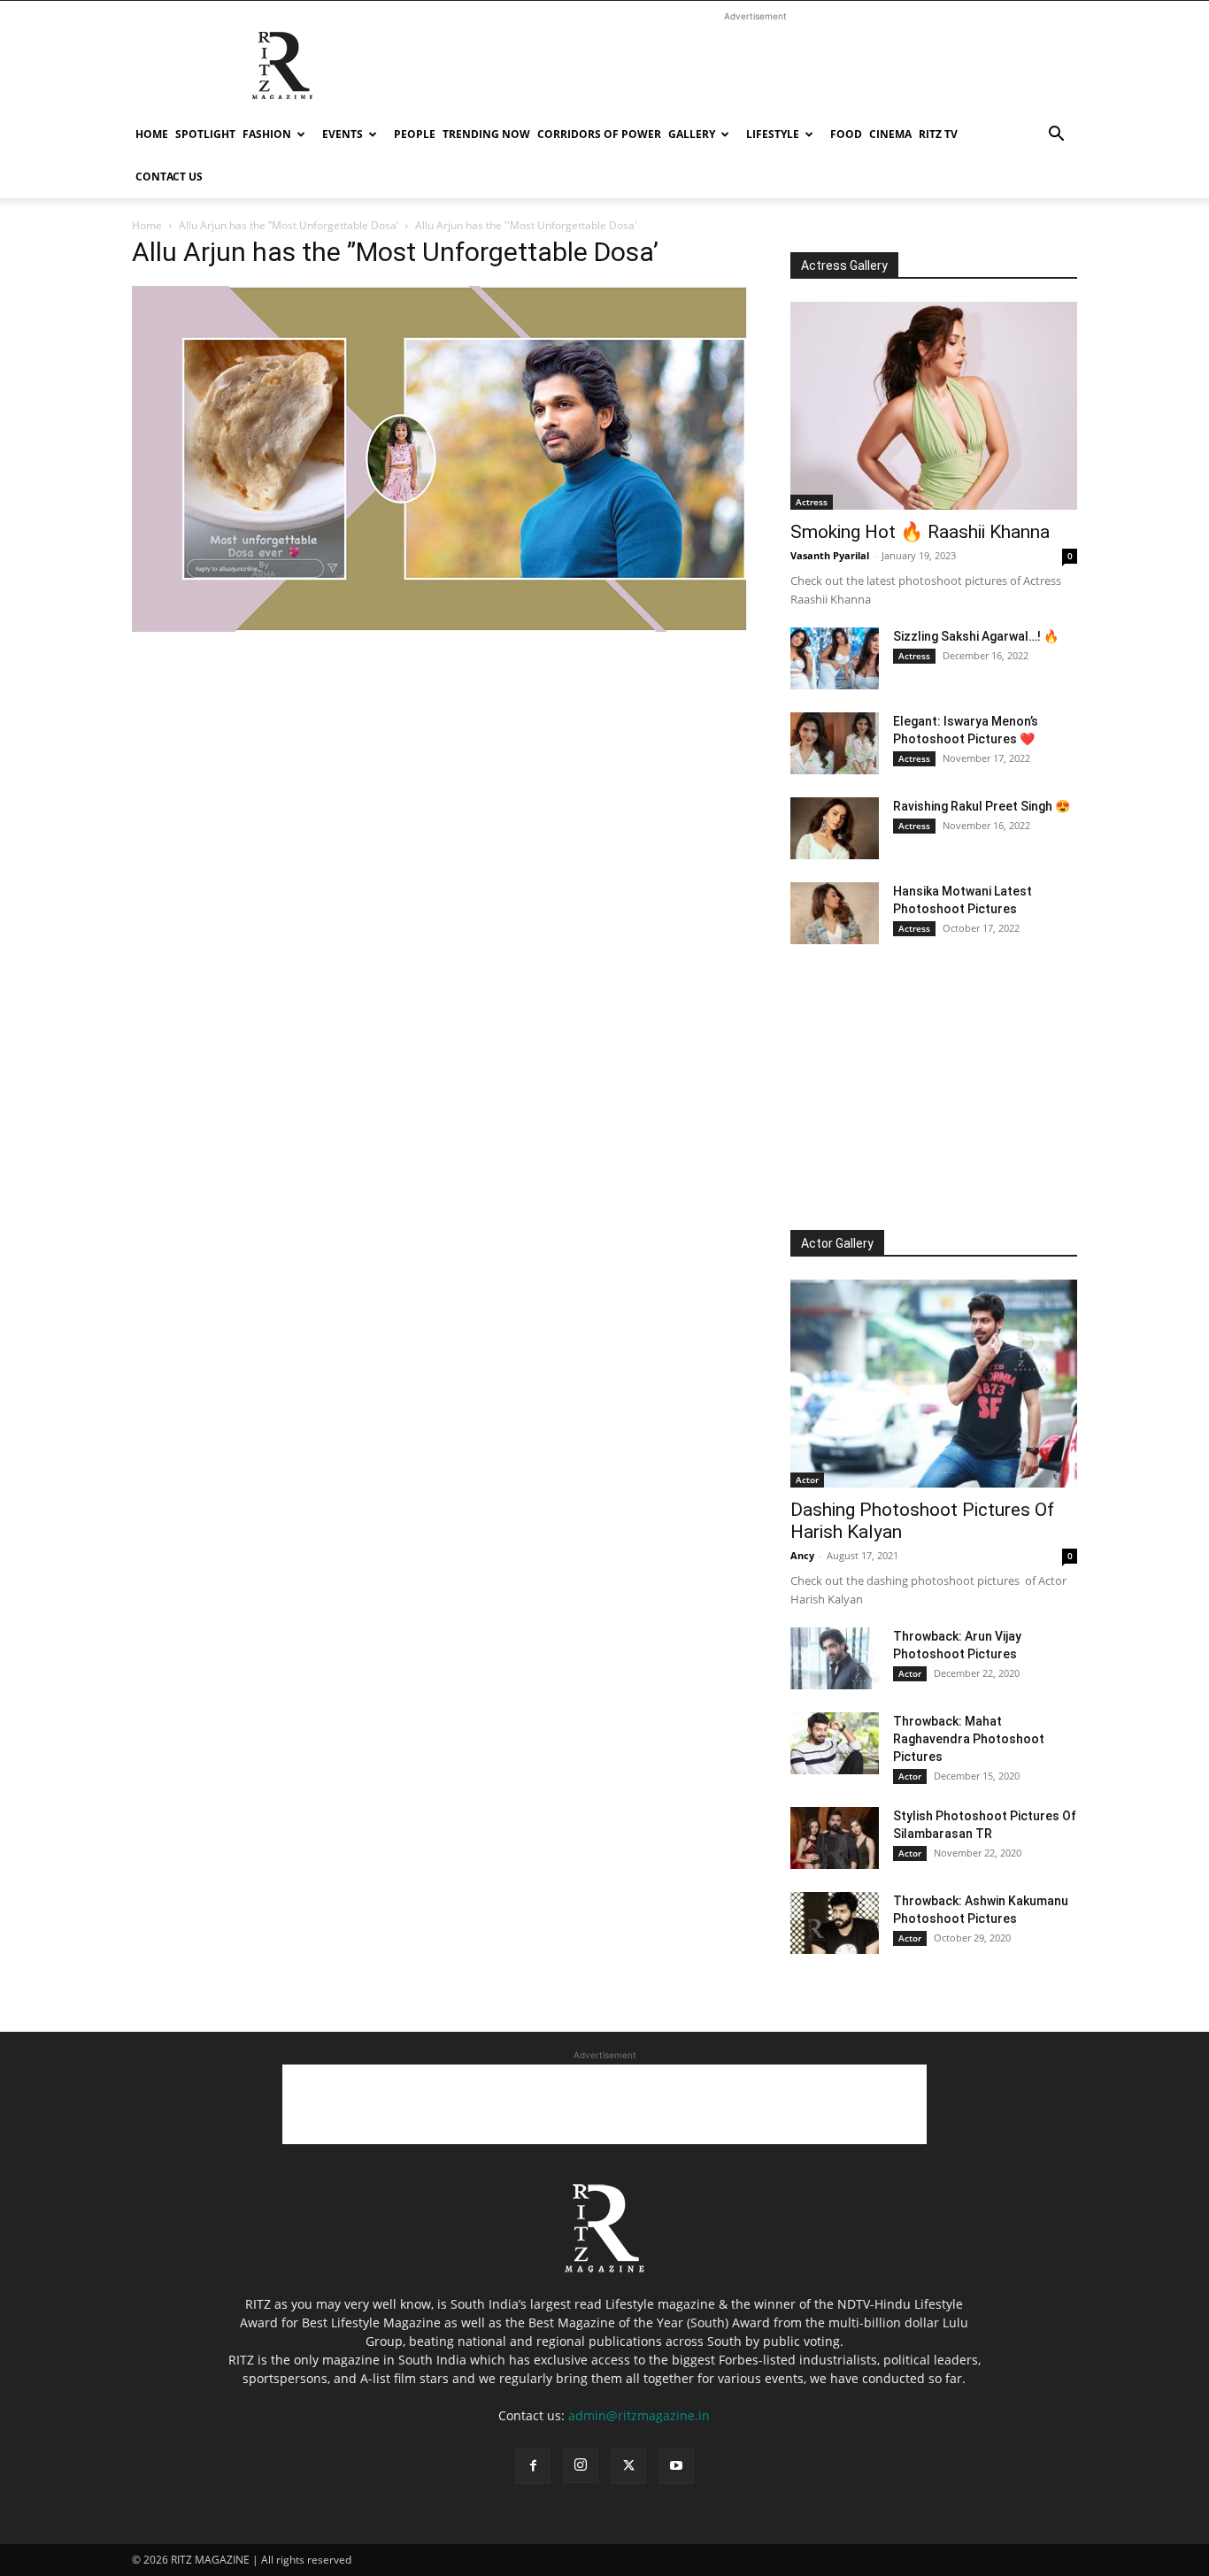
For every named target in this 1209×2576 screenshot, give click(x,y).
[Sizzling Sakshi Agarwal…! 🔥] (835, 658)
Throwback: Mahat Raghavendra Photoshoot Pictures (969, 1739)
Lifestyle (773, 134)
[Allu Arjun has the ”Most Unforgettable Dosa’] (440, 627)
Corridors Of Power (599, 134)
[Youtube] (676, 2466)
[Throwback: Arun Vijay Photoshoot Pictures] (835, 1658)
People (415, 134)
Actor (807, 1480)
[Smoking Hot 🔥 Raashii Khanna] (934, 406)
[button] (1056, 136)
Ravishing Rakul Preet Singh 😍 (982, 806)
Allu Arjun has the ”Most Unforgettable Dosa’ (289, 225)
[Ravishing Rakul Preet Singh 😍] (835, 828)
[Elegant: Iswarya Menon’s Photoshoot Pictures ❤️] (835, 743)
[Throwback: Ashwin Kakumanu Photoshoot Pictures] (835, 1923)
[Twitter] (628, 2466)
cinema (890, 134)
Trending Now (486, 134)
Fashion (267, 134)
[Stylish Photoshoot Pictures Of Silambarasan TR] (835, 1838)
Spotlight (205, 134)
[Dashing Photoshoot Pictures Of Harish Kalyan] (934, 1384)
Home (152, 134)
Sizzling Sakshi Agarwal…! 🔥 (976, 636)
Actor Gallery (837, 1243)
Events (343, 134)
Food (846, 134)
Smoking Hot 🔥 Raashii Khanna (920, 532)
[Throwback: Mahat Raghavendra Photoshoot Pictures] (835, 1743)
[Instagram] (581, 2465)
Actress (812, 502)
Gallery (692, 134)
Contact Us (169, 177)
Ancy (802, 1555)
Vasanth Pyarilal (830, 555)
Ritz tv (938, 134)
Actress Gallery (844, 265)
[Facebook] (533, 2466)
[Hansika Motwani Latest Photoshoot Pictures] (835, 913)
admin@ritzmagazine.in (639, 2415)
